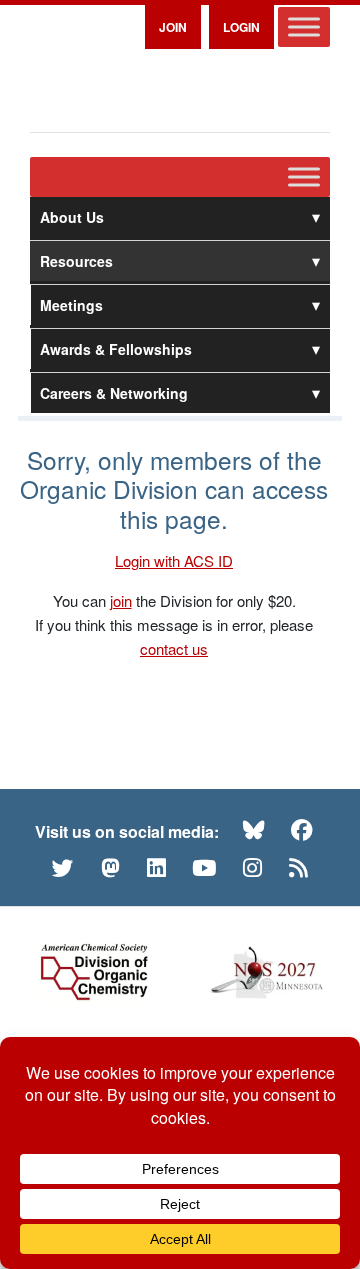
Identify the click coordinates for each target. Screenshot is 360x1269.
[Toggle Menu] (304, 26)
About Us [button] (72, 217)
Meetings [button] (71, 305)
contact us (174, 648)
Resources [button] (76, 261)
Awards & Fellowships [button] (116, 349)
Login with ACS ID (174, 560)
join (121, 600)
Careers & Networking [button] (114, 393)
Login (241, 27)
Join (173, 27)
